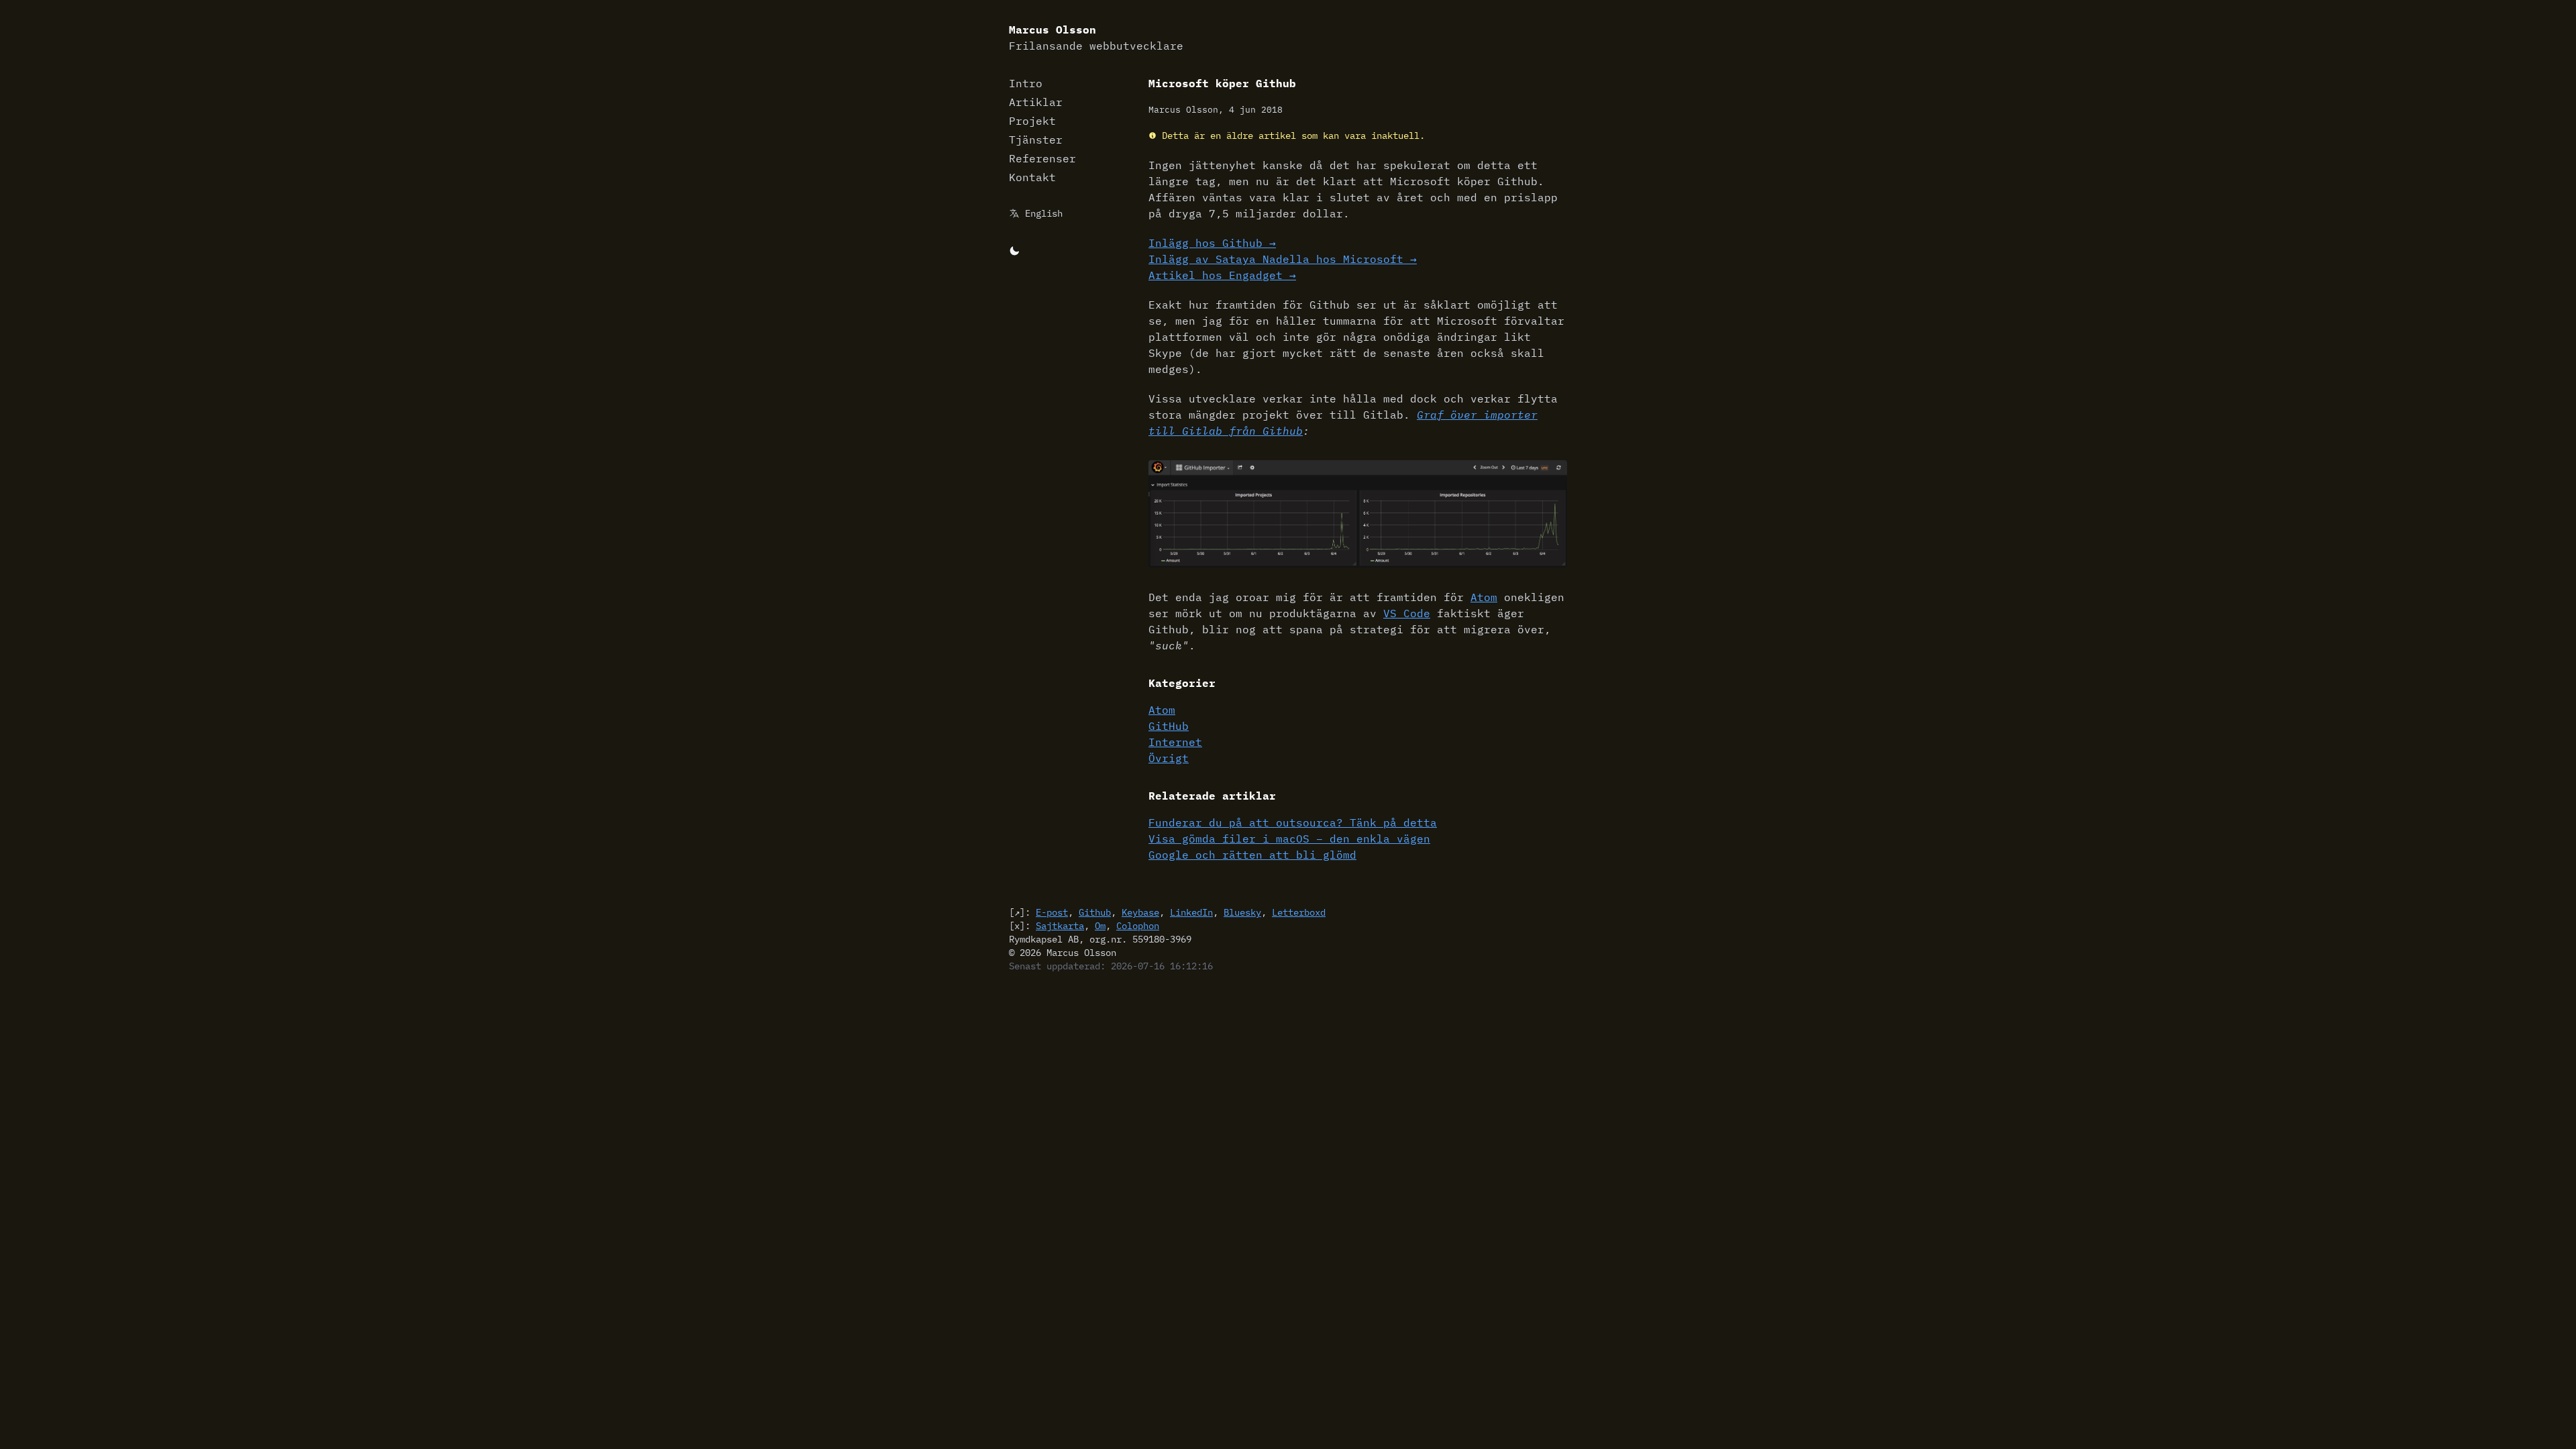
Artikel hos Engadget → (1222, 275)
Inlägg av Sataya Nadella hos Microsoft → (1283, 259)
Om (1100, 926)
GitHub (1169, 726)
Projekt (1032, 121)
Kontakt (1032, 177)
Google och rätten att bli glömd (1252, 855)
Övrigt (1169, 758)
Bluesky (1242, 912)
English (1044, 213)
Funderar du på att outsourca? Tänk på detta (1293, 822)
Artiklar (1036, 102)
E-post (1052, 912)
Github (1095, 912)
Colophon (1138, 926)
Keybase (1140, 912)
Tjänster (1036, 140)
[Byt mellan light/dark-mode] (1014, 250)
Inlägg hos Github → (1212, 243)
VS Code (1407, 613)
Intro (1026, 83)
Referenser (1042, 158)
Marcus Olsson (1096, 38)
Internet (1175, 742)
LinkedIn (1191, 912)
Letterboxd (1299, 912)
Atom (1484, 597)
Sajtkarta (1060, 926)
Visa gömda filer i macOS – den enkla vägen (1289, 839)
